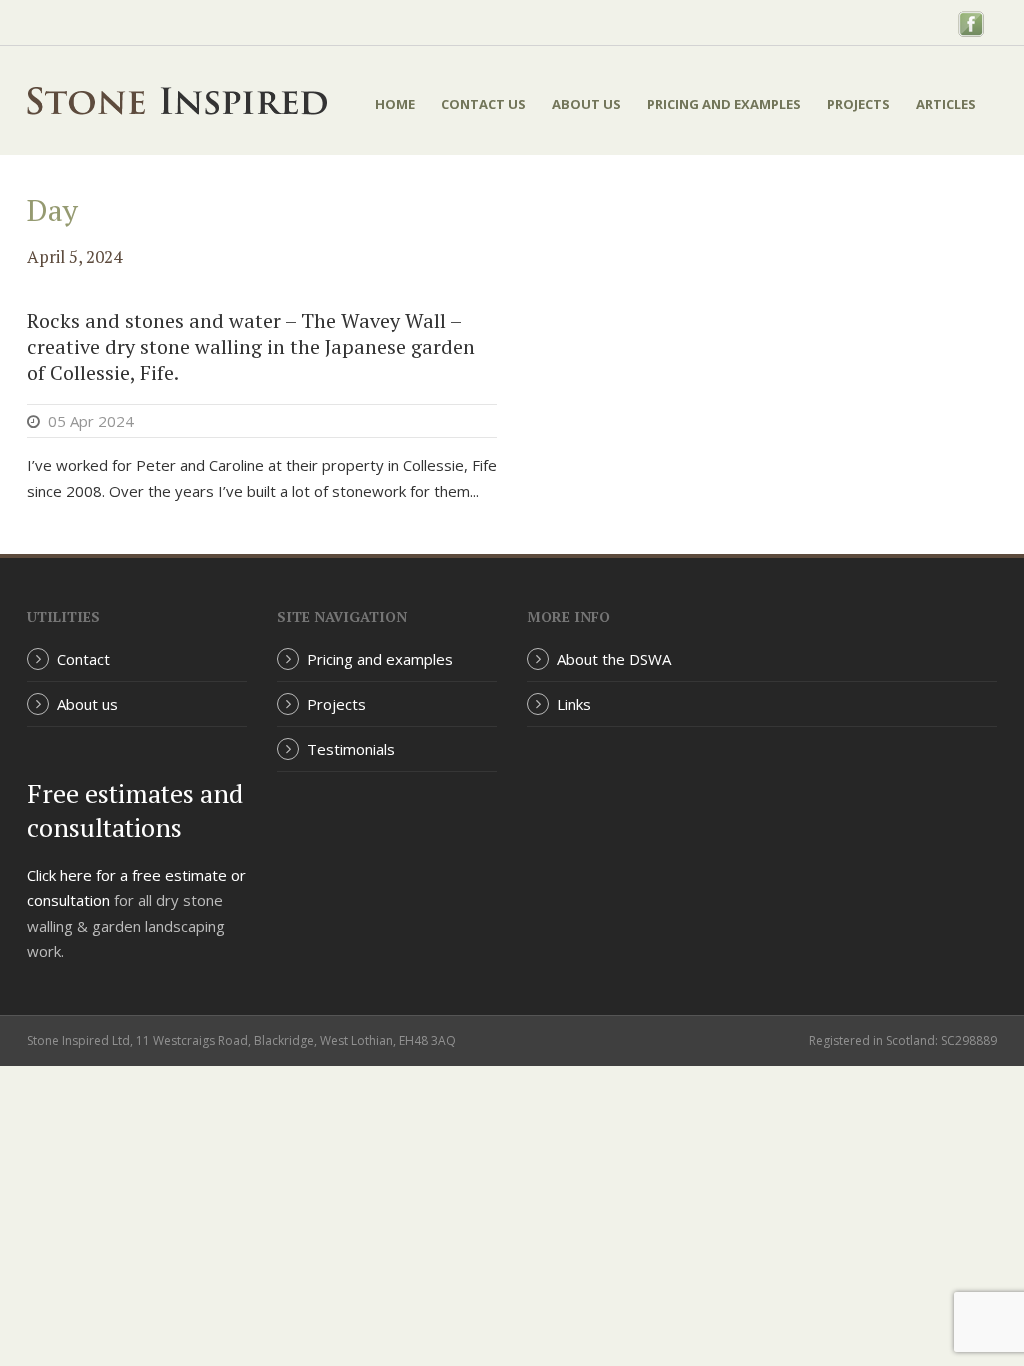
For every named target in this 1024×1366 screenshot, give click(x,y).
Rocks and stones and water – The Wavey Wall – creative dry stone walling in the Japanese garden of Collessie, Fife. (251, 346)
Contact (83, 659)
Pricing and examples (724, 104)
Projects (858, 104)
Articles (946, 104)
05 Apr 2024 (91, 421)
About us (586, 104)
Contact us (483, 104)
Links (574, 704)
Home (395, 104)
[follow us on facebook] (971, 22)
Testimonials (351, 749)
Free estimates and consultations (135, 810)
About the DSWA (614, 659)
